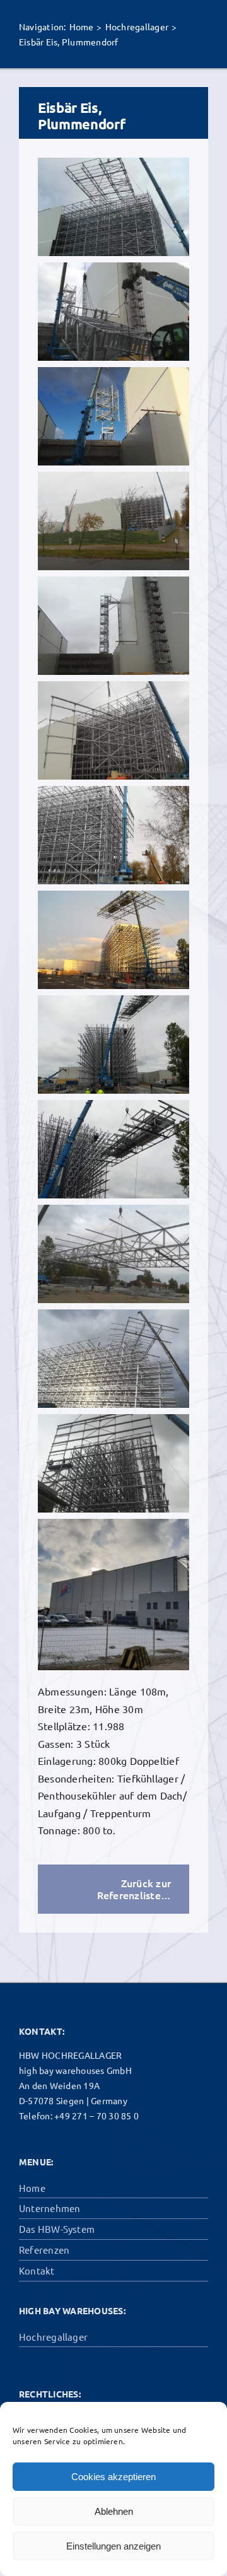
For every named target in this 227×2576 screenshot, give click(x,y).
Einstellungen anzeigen (113, 2546)
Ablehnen (114, 2511)
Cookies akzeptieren (113, 2477)
